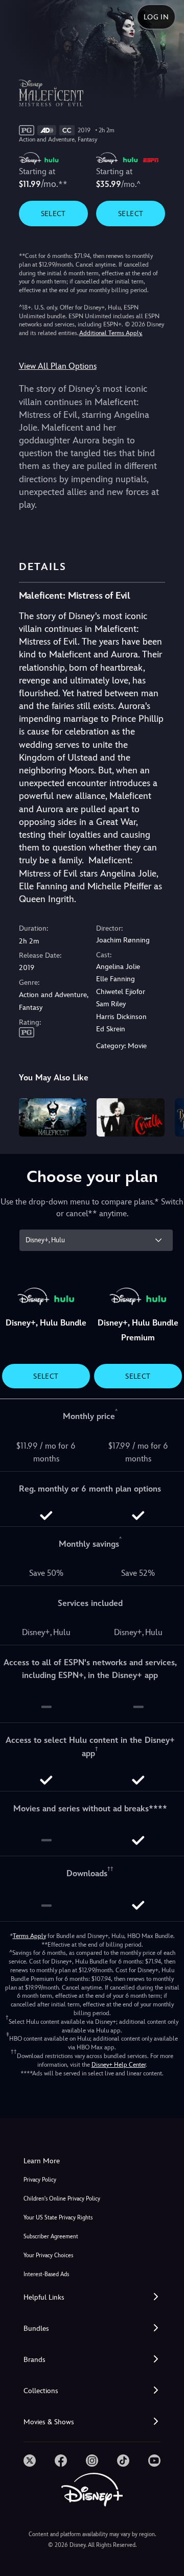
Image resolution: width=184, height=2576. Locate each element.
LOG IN (156, 17)
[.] (30, 2461)
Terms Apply (29, 1936)
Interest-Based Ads (46, 2274)
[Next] (166, 1116)
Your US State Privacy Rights (58, 2218)
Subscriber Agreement (51, 2237)
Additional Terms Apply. (111, 333)
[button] (92, 2297)
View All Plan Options (58, 366)
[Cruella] (131, 1117)
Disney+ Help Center (119, 2065)
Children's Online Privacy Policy (62, 2199)
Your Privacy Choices (48, 2255)
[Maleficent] (53, 1117)
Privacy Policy (40, 2180)
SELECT (53, 214)
